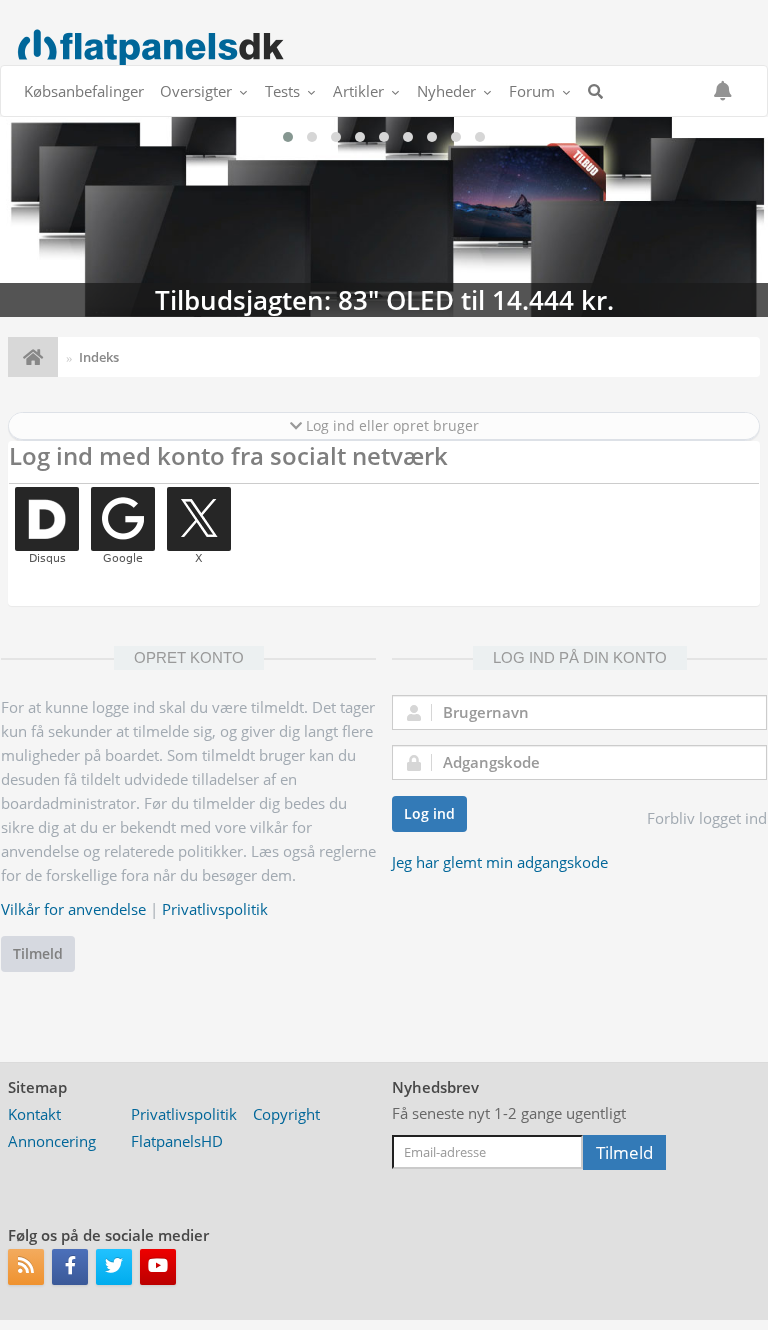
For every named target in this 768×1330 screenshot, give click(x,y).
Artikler (358, 91)
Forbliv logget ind (707, 818)
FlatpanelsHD (177, 1141)
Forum (532, 91)
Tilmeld (38, 953)
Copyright (286, 1114)
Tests (282, 91)
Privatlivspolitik (215, 909)
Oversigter (196, 91)
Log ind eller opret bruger (390, 425)
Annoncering (52, 1141)
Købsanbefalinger (84, 91)
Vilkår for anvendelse (73, 909)
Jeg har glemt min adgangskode (500, 862)
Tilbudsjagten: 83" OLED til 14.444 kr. (384, 217)
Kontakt (34, 1114)
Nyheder (446, 91)
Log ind (429, 813)
